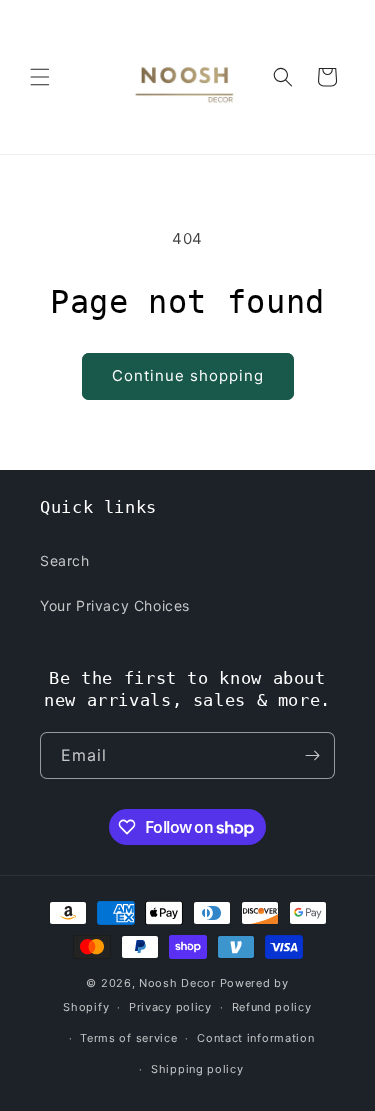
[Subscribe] (312, 755)
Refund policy (272, 1007)
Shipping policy (197, 1069)
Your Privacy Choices (115, 605)
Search (65, 560)
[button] (40, 77)
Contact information (255, 1038)
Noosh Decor (177, 983)
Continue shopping (188, 375)
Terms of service (128, 1038)
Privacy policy (170, 1007)
